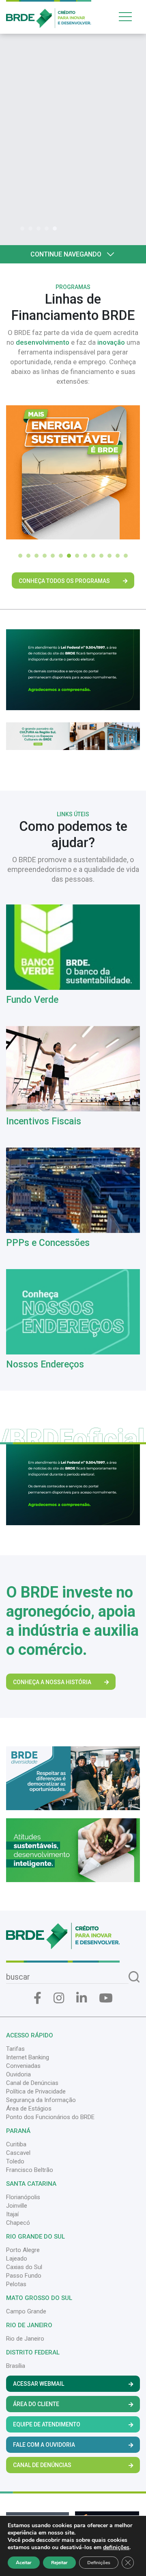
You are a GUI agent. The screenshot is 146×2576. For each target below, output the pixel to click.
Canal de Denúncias (32, 2083)
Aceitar (24, 2563)
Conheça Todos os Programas (64, 581)
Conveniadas (23, 2066)
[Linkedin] (82, 1998)
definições (116, 2548)
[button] (24, 228)
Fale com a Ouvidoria (44, 2445)
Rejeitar (59, 2563)
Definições (99, 2563)
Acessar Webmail (39, 2384)
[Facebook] (38, 1998)
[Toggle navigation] (128, 16)
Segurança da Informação (41, 2100)
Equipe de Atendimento (47, 2424)
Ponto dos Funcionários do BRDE (50, 2117)
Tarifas (15, 2049)
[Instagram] (59, 1998)
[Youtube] (106, 1998)
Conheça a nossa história (52, 1682)
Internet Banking (28, 2057)
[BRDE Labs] (73, 736)
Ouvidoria (18, 2074)
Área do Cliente (36, 2404)
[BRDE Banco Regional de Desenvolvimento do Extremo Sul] (49, 13)
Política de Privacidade (36, 2091)
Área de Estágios (29, 2109)
